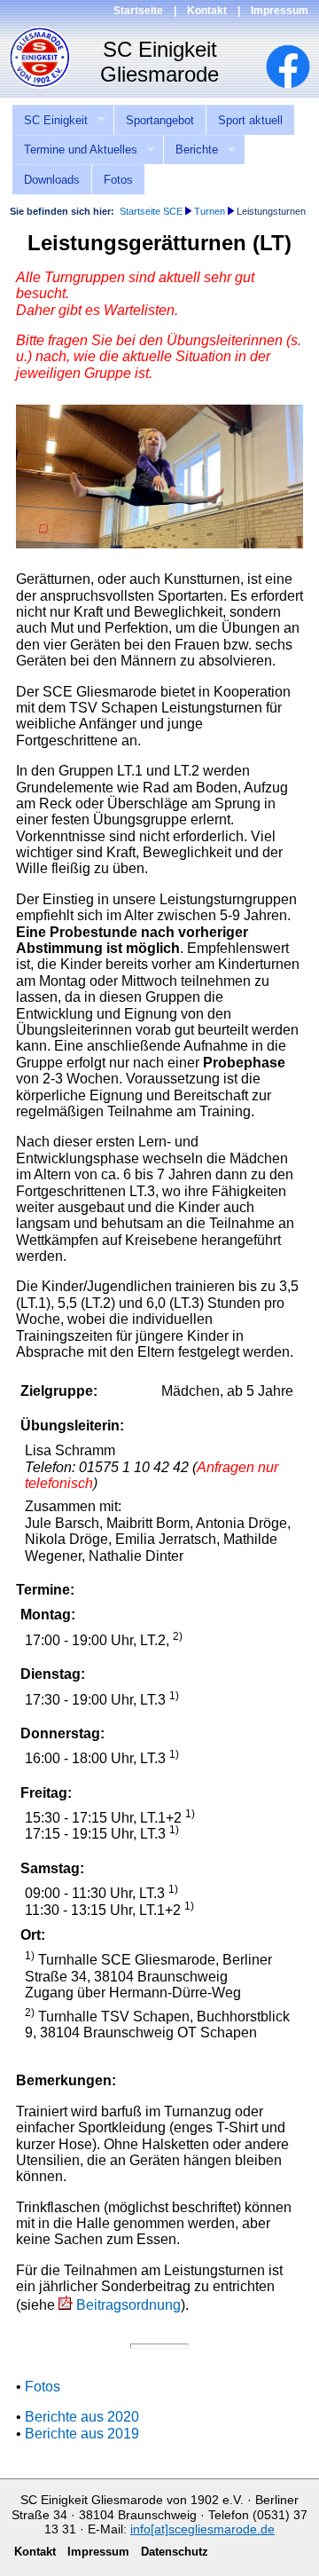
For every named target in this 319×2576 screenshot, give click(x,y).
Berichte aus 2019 (82, 2434)
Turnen (210, 211)
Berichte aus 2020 (82, 2417)
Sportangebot (160, 120)
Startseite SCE (151, 211)
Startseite (138, 11)
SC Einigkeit (50, 121)
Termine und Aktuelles (74, 150)
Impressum (280, 11)
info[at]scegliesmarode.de (202, 2529)
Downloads (52, 180)
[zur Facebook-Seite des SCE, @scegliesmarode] (297, 84)
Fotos (118, 180)
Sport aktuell (250, 120)
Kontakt (207, 11)
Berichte (191, 150)
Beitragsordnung (128, 2305)
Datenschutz (175, 2552)
